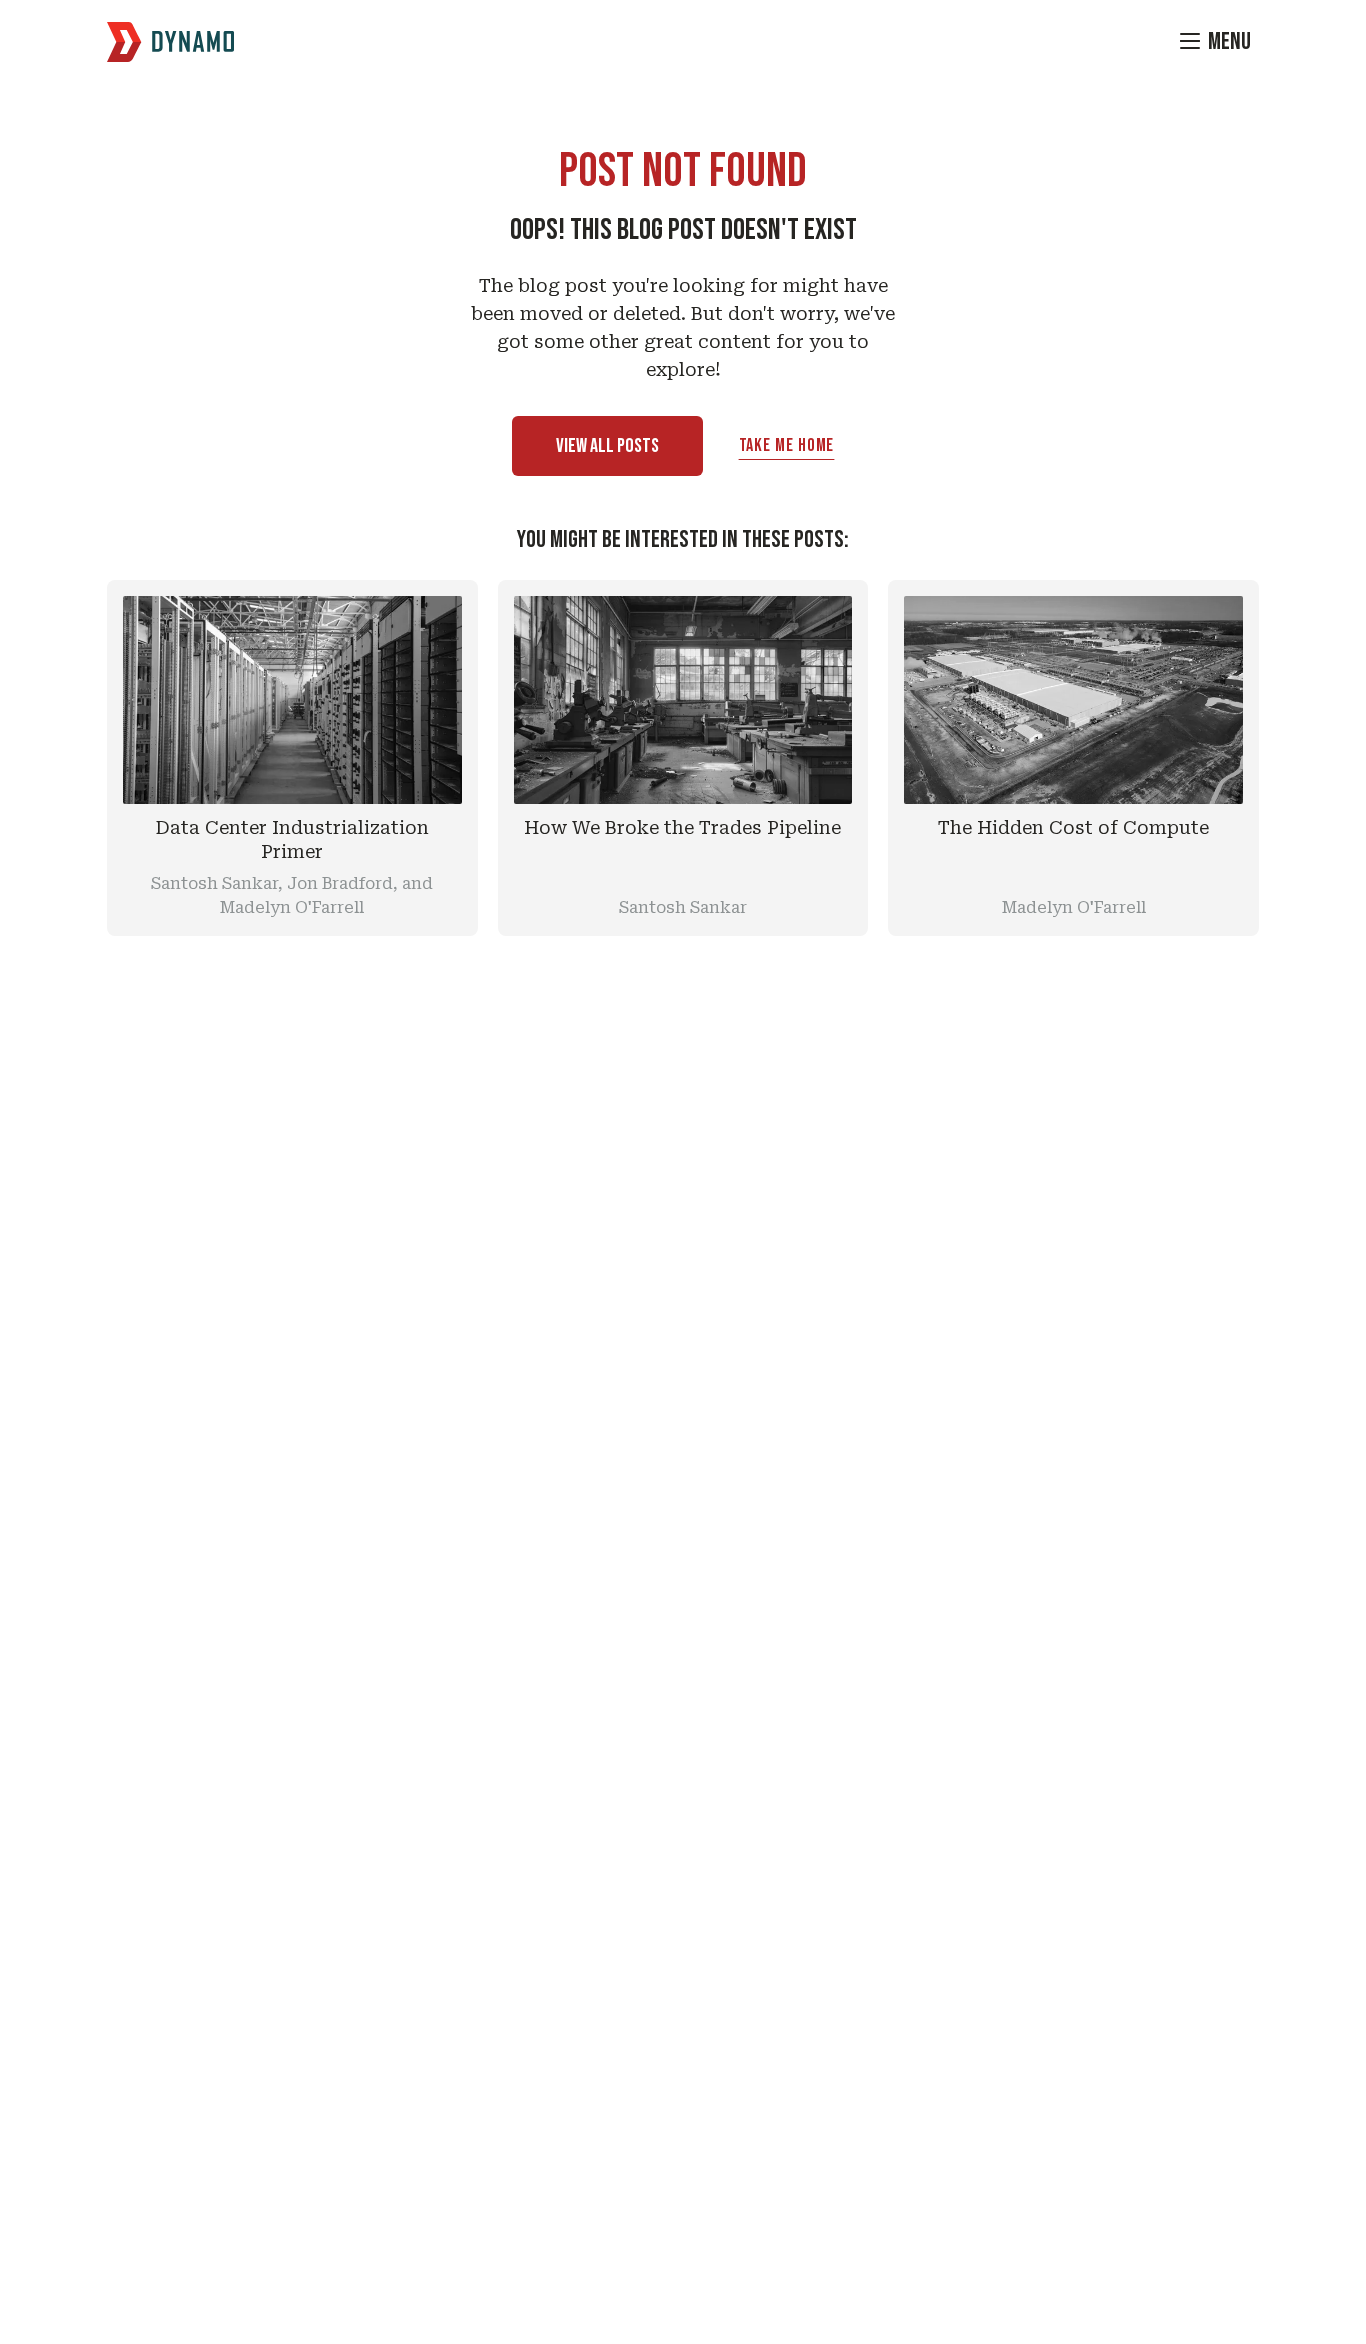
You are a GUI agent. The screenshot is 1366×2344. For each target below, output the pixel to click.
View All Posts (607, 446)
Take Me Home (787, 445)
